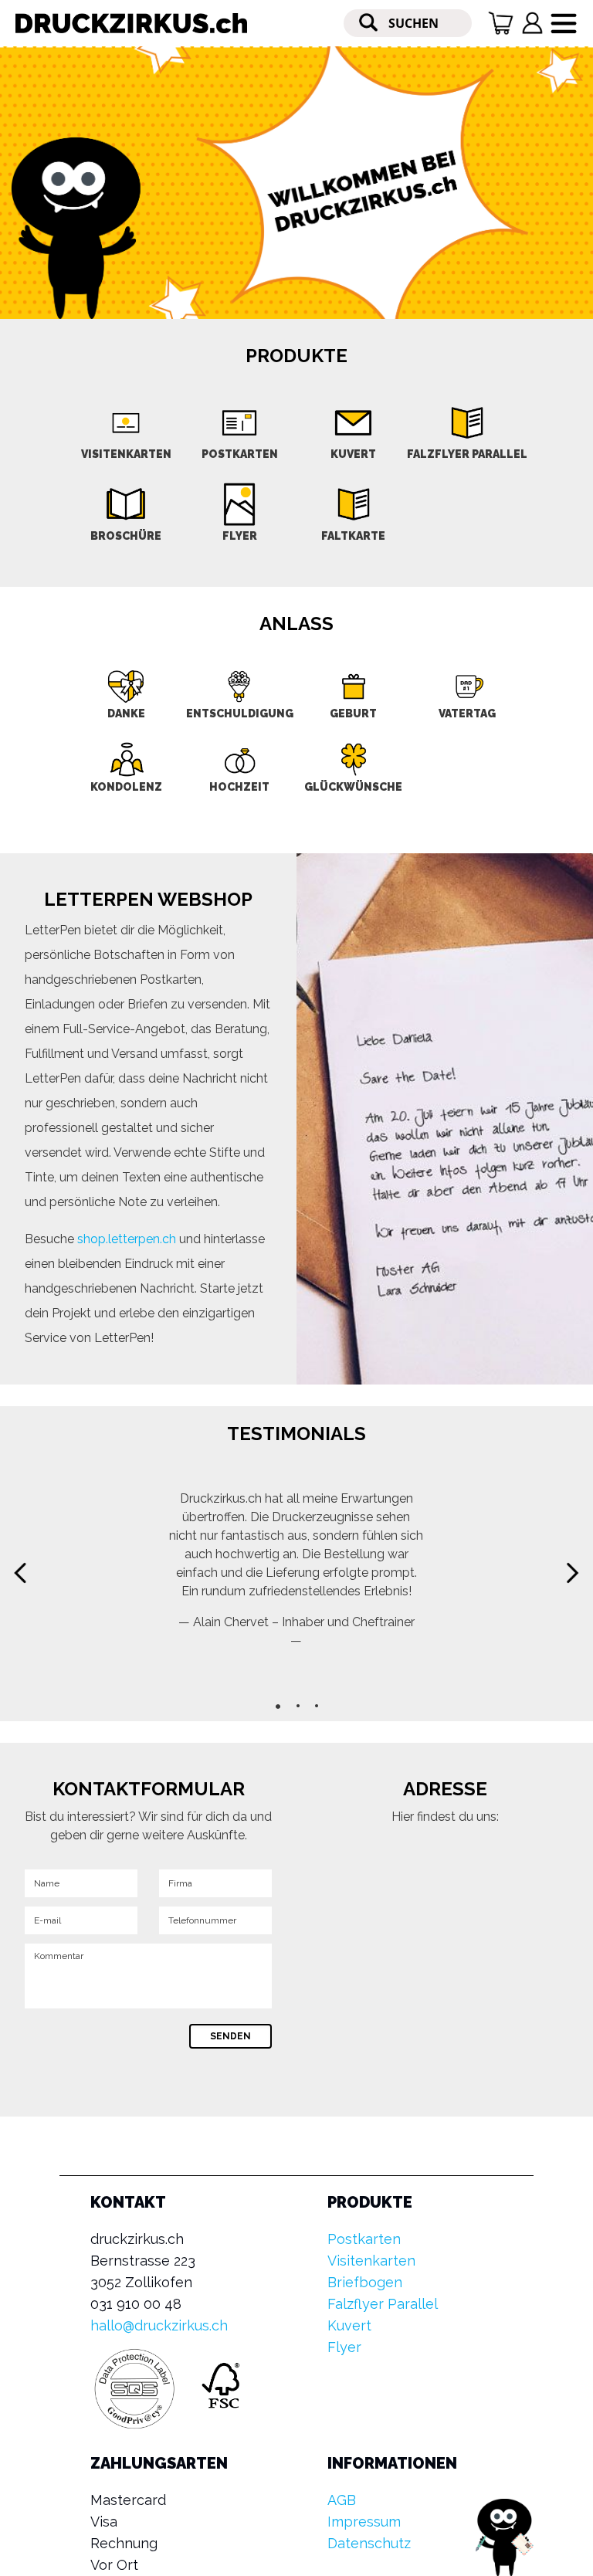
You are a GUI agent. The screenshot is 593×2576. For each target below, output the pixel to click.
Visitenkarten (371, 2261)
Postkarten (364, 2239)
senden (230, 2036)
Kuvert (349, 2325)
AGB (342, 2500)
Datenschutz (369, 2543)
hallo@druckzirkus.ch (159, 2325)
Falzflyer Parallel (383, 2304)
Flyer (344, 2347)
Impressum (364, 2522)
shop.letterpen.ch (127, 1239)
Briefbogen (365, 2282)
